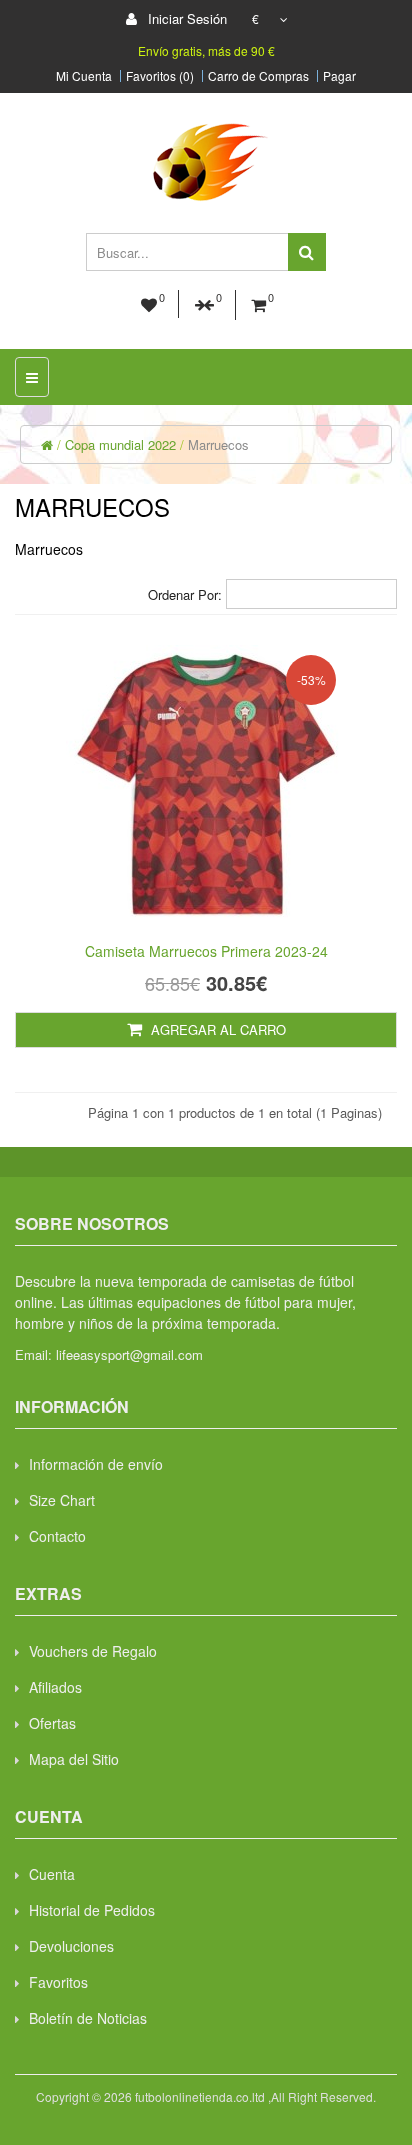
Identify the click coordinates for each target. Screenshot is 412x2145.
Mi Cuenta (84, 76)
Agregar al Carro (216, 1029)
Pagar (339, 76)
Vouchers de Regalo (93, 1651)
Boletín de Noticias (88, 2018)
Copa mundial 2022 (120, 444)
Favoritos (58, 1982)
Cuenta (52, 1874)
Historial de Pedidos (92, 1910)
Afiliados (55, 1687)
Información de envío (96, 1464)
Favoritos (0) (160, 76)
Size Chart (62, 1500)
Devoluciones (71, 1946)
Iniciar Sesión (185, 18)
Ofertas (52, 1723)
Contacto (57, 1536)
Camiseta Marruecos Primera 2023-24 (206, 951)
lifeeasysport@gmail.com (129, 1354)
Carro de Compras (258, 76)
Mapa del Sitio (74, 1759)
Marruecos (218, 444)
